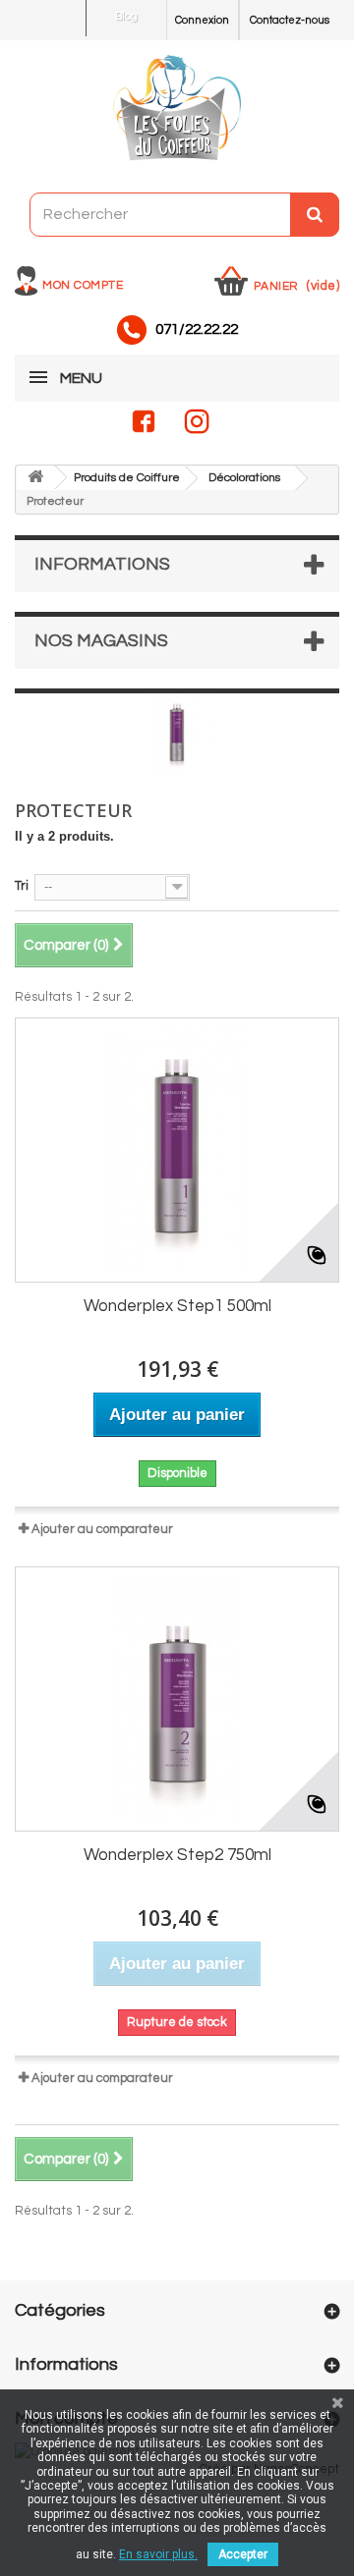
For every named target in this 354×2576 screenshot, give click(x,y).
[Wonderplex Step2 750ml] (177, 1699)
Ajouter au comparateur (102, 1529)
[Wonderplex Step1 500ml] (177, 1150)
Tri (22, 886)
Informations (102, 564)
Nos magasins (101, 641)
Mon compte (83, 285)
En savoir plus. (158, 2554)
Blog (126, 16)
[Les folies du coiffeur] (177, 109)
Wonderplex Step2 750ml (177, 1855)
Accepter (243, 2554)
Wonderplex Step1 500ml (177, 1306)
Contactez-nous (290, 20)
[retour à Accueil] (35, 478)
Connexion (202, 20)
